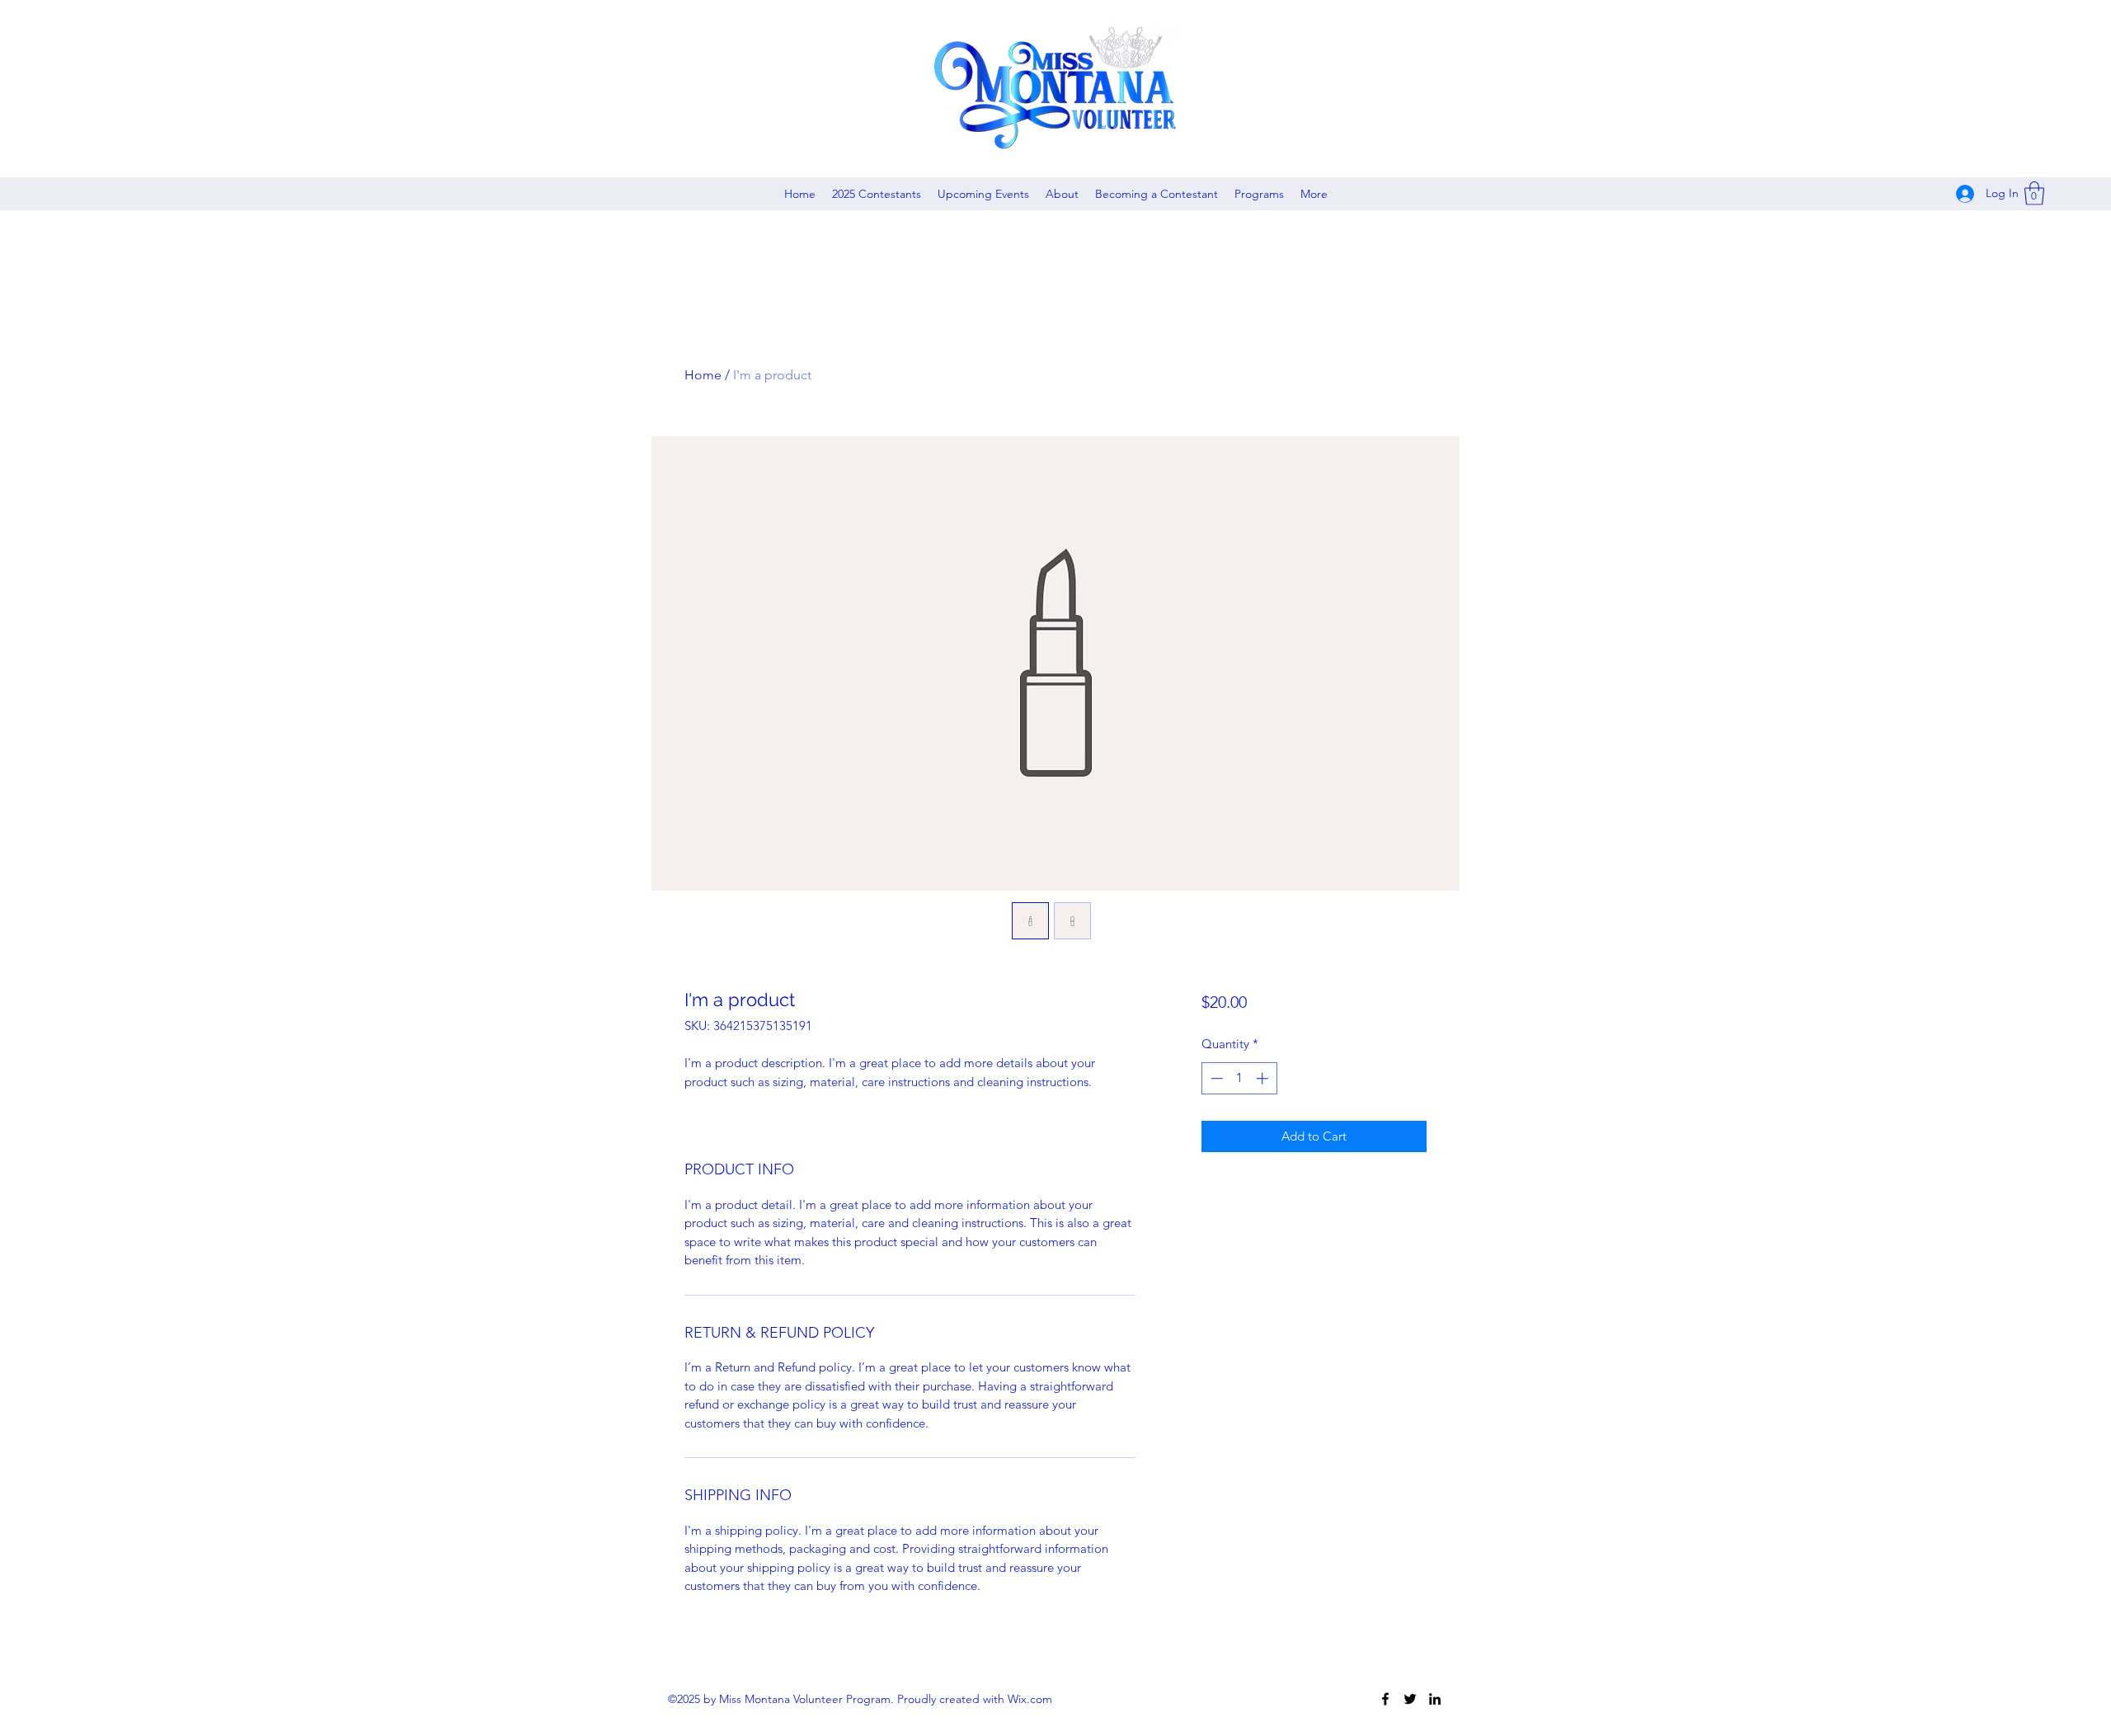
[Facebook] (1385, 1699)
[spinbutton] (1239, 1078)
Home (703, 375)
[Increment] (1264, 1078)
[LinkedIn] (1435, 1699)
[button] (2034, 193)
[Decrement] (1215, 1078)
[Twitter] (1410, 1699)
